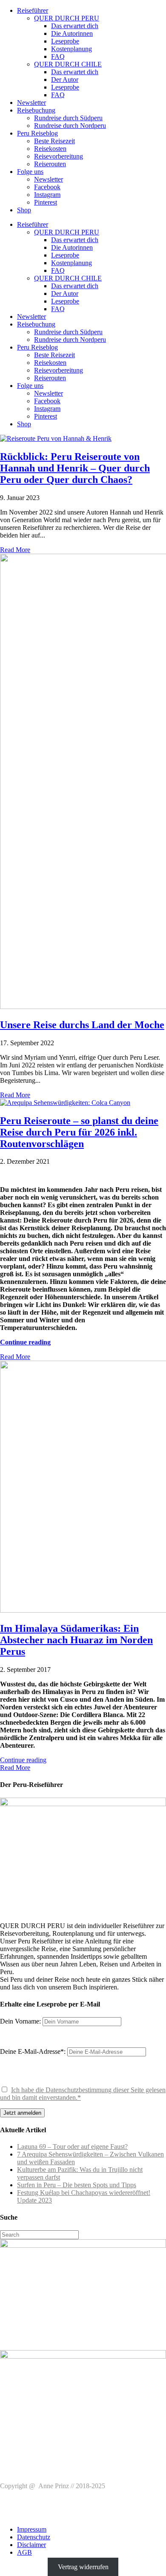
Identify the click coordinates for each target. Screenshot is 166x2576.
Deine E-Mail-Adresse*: (34, 2051)
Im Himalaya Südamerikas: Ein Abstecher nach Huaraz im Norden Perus (76, 1640)
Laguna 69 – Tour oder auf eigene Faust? (72, 2147)
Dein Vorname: (20, 2021)
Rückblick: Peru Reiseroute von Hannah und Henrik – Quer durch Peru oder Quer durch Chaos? (75, 468)
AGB (24, 2552)
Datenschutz (34, 2537)
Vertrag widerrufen (83, 2567)
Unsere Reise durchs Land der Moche (82, 1025)
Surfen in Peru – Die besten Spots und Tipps (77, 2185)
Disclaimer (31, 2545)
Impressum (32, 2529)
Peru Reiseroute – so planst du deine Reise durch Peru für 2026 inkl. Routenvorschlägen (79, 1132)
